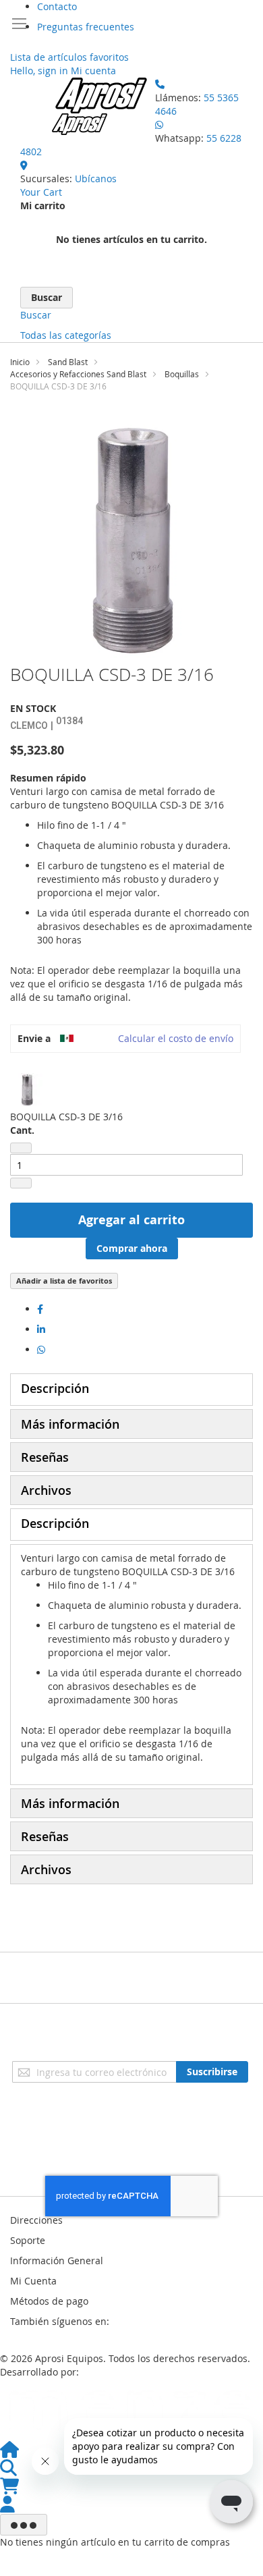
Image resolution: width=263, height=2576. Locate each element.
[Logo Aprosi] (101, 106)
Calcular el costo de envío (176, 1038)
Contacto (57, 6)
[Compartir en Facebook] (40, 1309)
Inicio (20, 362)
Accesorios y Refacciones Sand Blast (78, 374)
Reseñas (45, 1457)
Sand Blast (68, 362)
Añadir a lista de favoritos (64, 1281)
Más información (70, 1424)
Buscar (36, 315)
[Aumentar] (21, 1183)
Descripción (55, 1388)
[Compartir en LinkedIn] (41, 1329)
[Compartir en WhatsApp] (41, 1349)
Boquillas (182, 374)
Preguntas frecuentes (86, 27)
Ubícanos (96, 179)
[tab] (131, 1390)
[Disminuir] (21, 1148)
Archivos (46, 1490)
